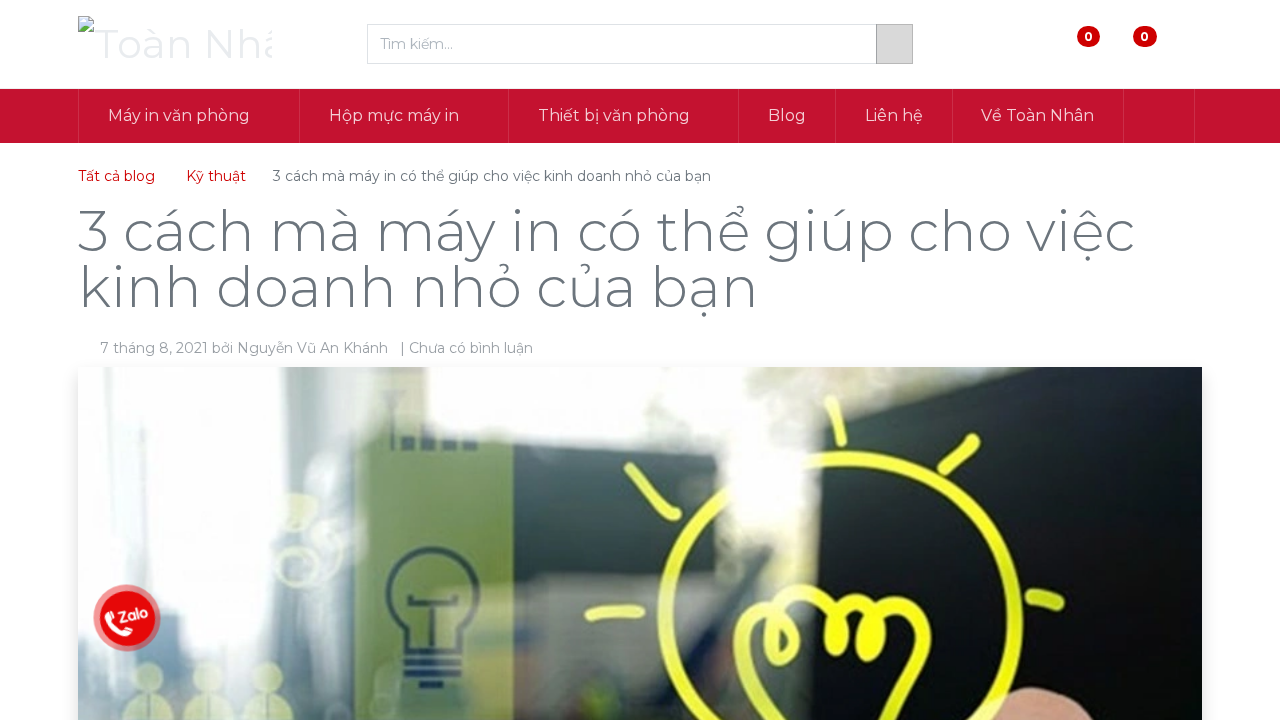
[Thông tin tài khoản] (1185, 44)
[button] (1159, 116)
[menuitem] (787, 116)
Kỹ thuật (216, 176)
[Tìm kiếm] (894, 44)
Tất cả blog (116, 176)
